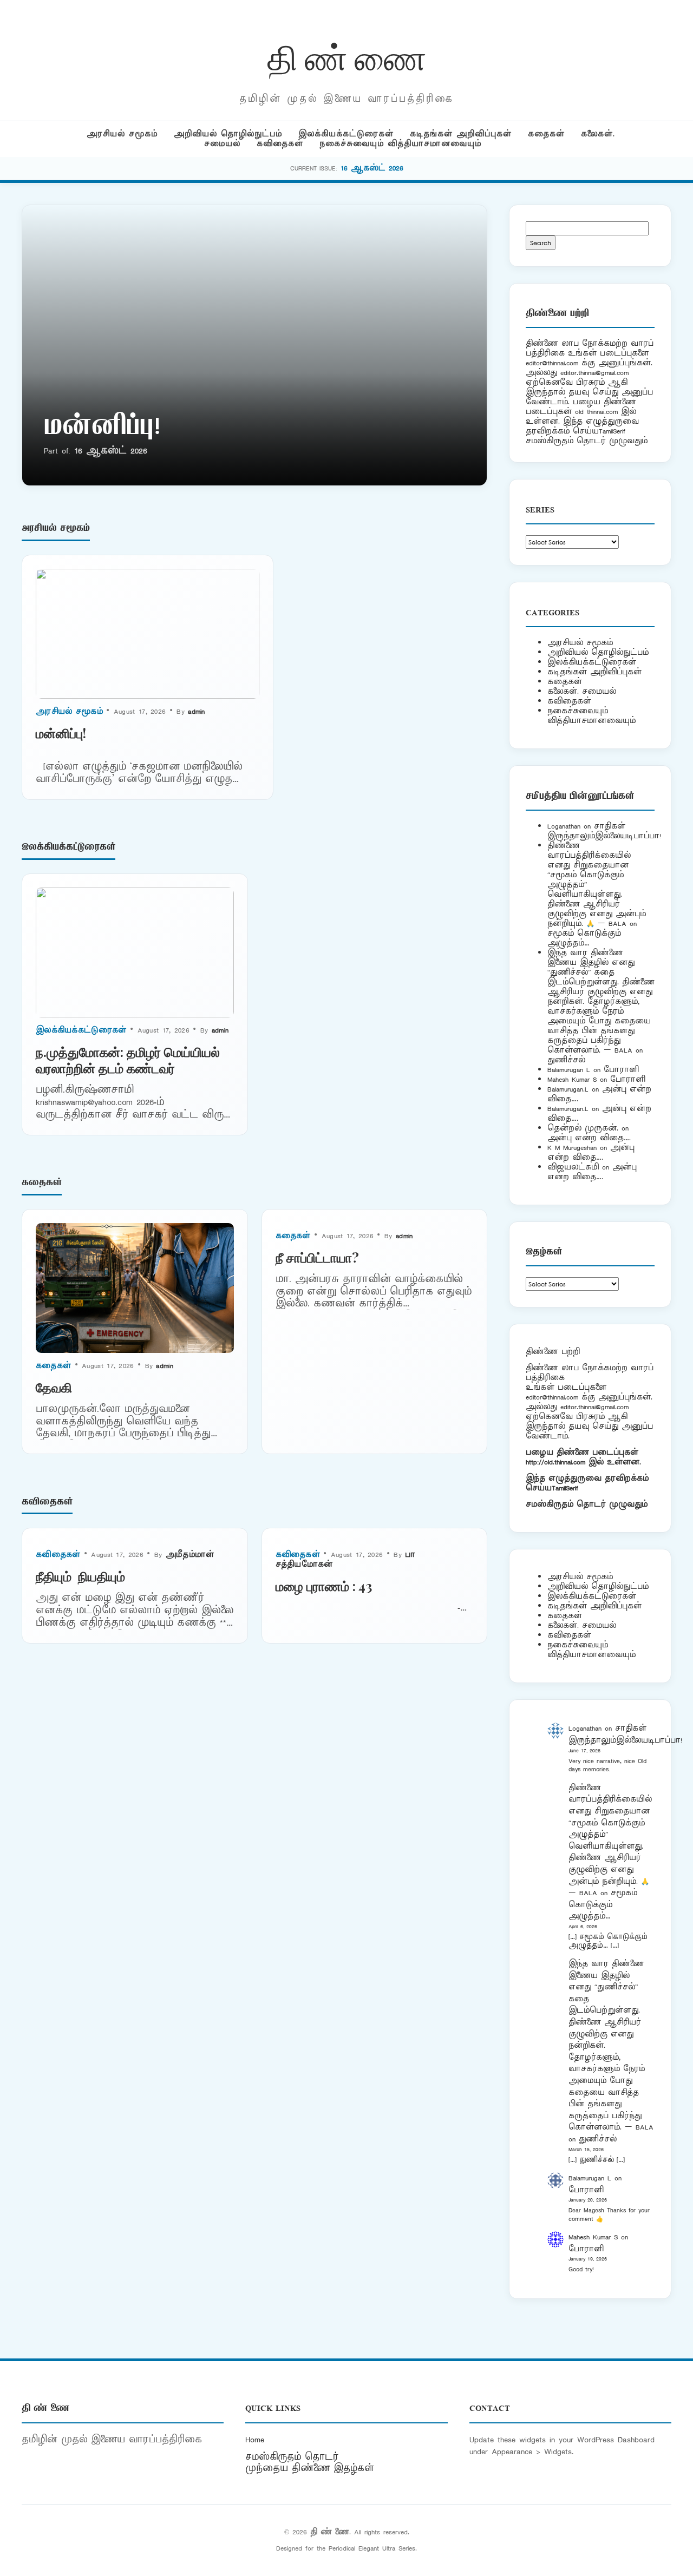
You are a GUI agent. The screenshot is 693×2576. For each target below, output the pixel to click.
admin (197, 711)
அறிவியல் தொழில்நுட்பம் (228, 134)
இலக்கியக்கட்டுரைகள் (346, 134)
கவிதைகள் (280, 144)
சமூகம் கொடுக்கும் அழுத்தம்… (584, 938)
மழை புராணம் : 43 (324, 1586)
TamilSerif (565, 1488)
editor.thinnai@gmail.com (594, 373)
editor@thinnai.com (552, 363)
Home (255, 2440)
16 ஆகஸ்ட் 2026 (372, 168)
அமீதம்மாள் (190, 1555)
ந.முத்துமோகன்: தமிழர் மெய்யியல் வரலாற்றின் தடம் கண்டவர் (128, 1060)
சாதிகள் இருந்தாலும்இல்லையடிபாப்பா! (604, 831)
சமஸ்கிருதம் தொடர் (292, 2457)
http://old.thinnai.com (555, 1462)
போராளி (621, 1070)
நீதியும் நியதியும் (80, 1576)
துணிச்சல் (566, 1060)
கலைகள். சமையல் (582, 691)
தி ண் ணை (347, 56)
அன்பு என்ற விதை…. (589, 1138)
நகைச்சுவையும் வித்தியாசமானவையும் (400, 144)
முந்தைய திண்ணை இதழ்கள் (310, 2468)
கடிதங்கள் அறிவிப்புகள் (461, 134)
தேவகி (54, 1387)
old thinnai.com (596, 412)
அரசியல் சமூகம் (122, 134)
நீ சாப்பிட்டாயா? (317, 1257)
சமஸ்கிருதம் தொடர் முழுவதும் (587, 1504)
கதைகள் (546, 134)
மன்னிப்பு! (102, 428)
